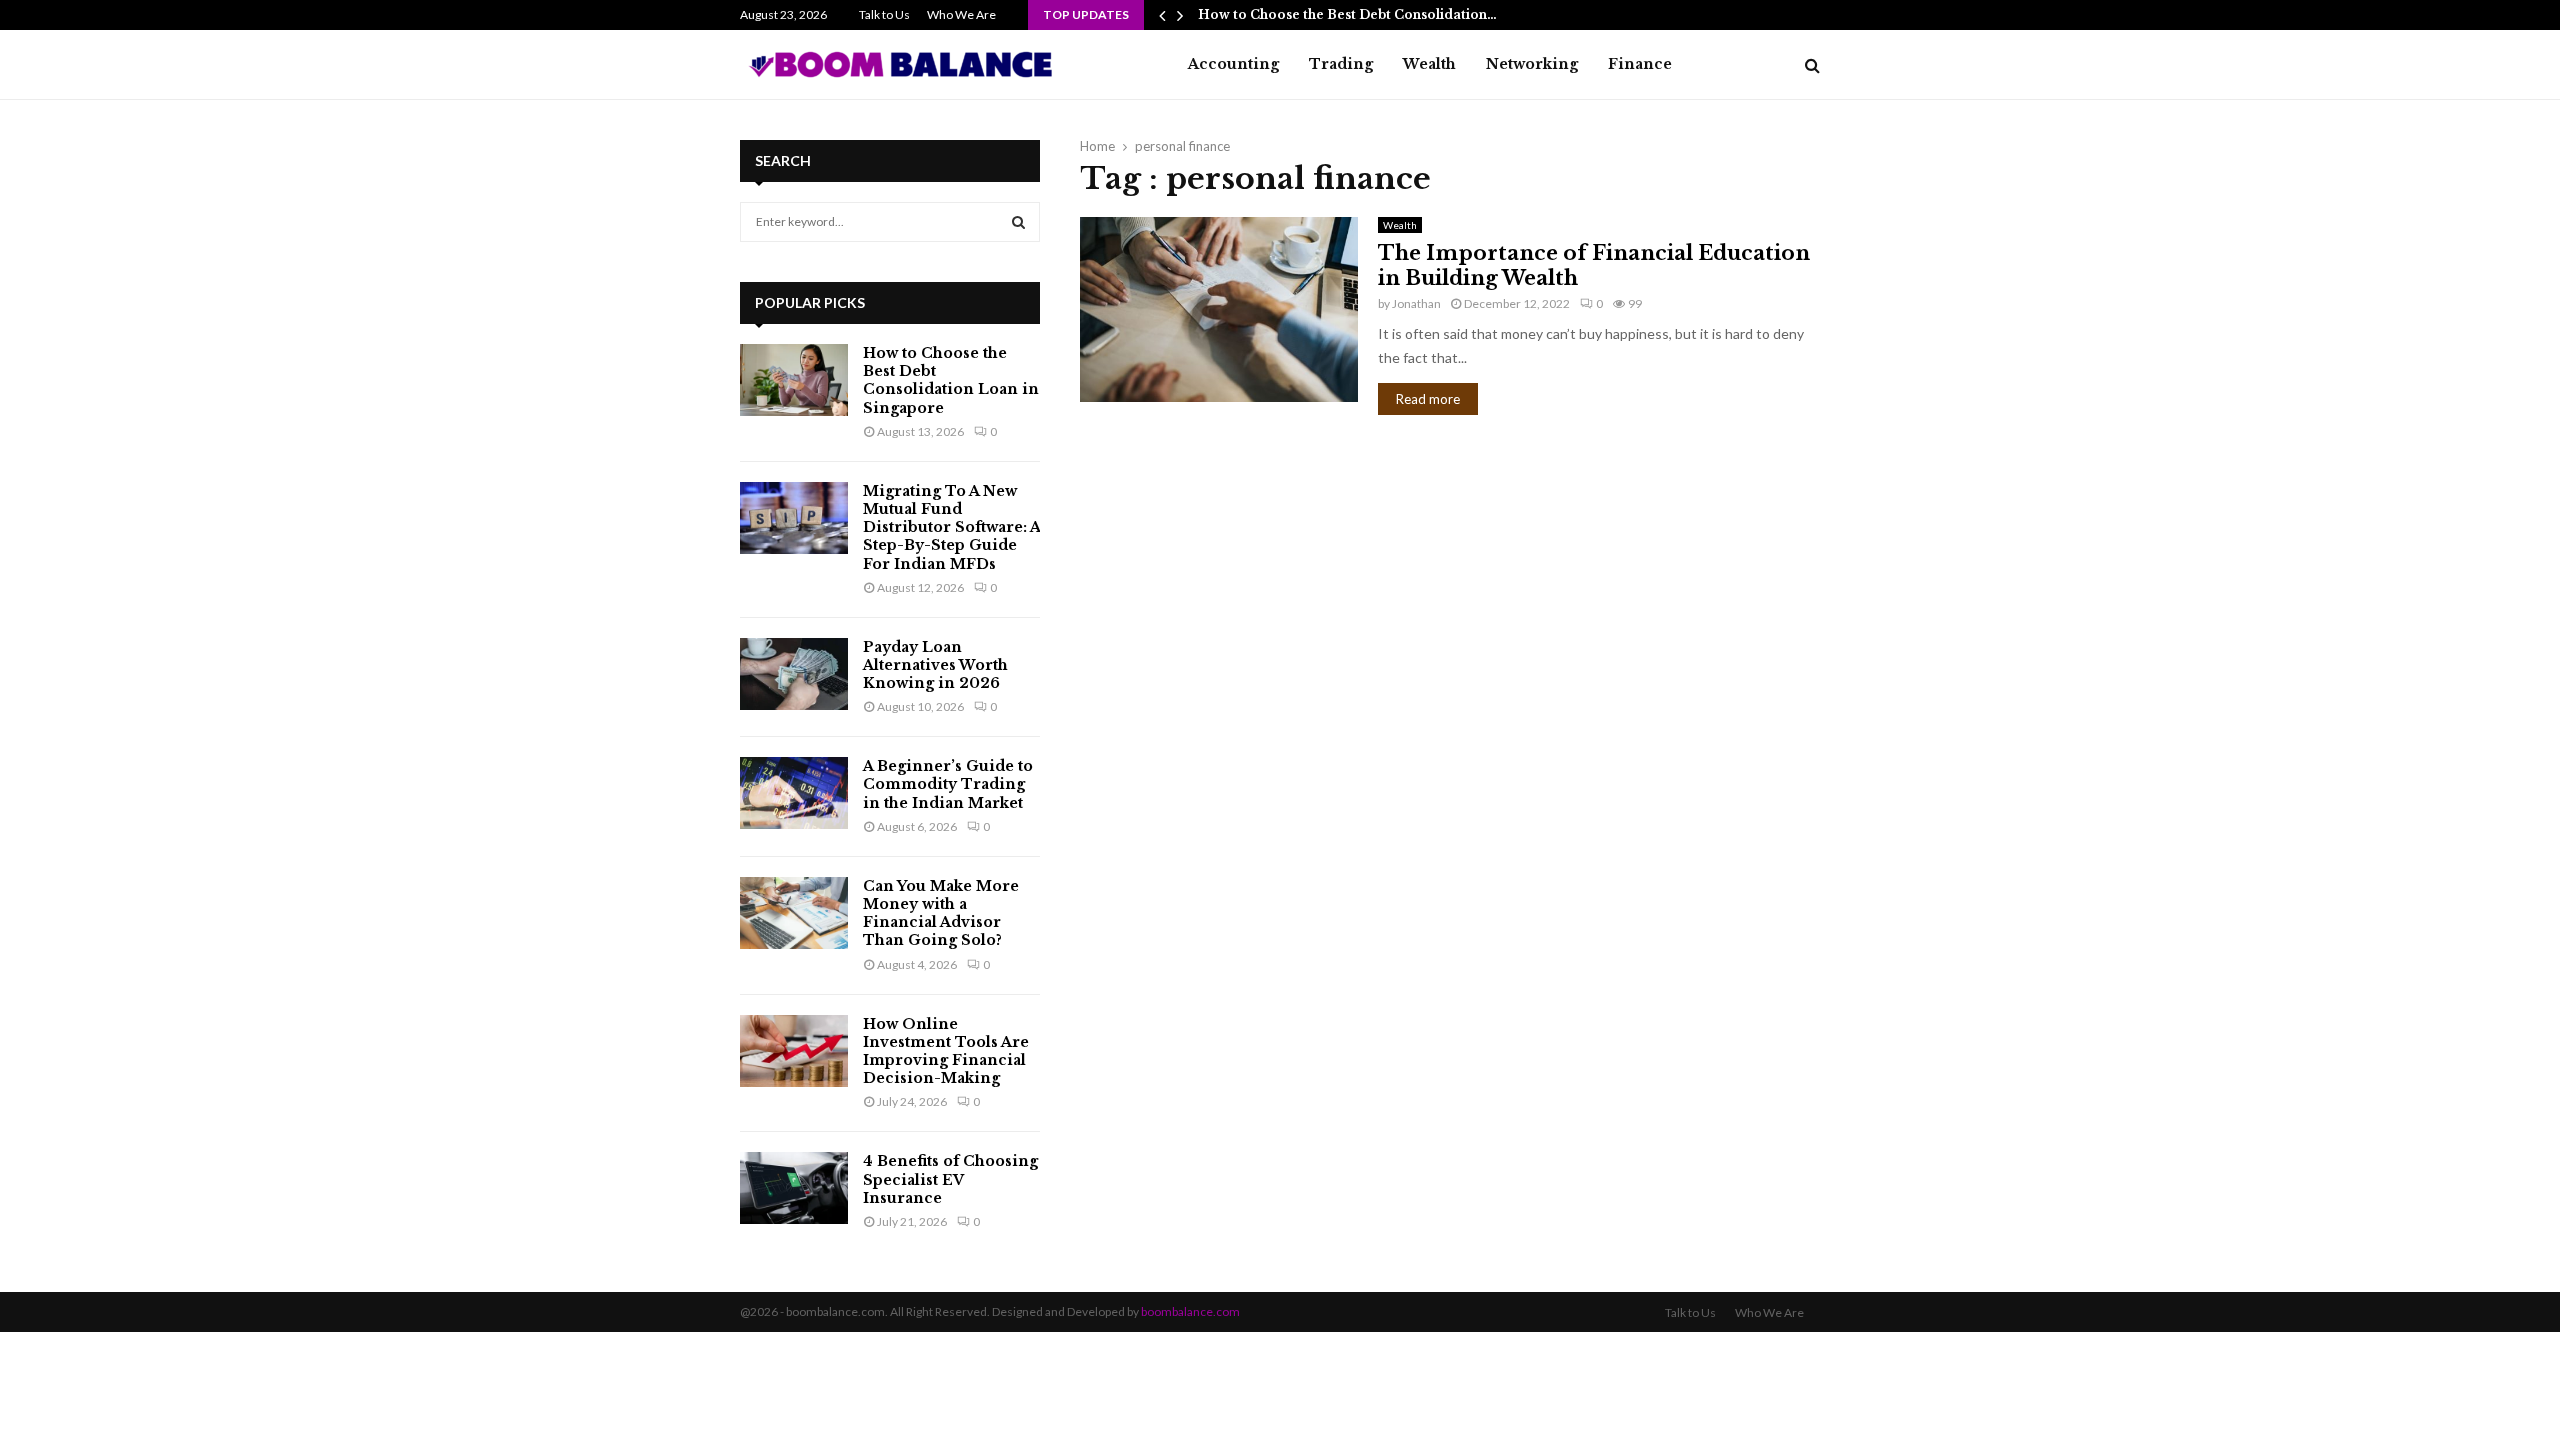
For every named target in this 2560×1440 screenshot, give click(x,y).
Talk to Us (884, 14)
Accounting (1233, 64)
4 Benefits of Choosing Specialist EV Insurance (950, 1179)
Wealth (1429, 64)
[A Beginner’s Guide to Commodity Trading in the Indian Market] (794, 793)
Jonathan (1416, 303)
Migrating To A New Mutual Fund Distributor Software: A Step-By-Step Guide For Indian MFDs (951, 527)
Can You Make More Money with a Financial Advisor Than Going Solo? (941, 913)
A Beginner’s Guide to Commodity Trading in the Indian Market (948, 784)
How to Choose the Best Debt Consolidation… (1347, 14)
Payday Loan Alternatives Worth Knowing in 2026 (935, 665)
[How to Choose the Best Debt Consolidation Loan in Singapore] (794, 380)
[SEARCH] (1018, 222)
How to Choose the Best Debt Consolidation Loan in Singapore (951, 380)
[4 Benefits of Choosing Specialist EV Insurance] (794, 1188)
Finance (1640, 64)
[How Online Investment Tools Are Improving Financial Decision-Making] (794, 1051)
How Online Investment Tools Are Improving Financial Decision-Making (946, 1051)
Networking (1532, 64)
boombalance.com (1190, 1311)
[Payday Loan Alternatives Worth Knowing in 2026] (794, 674)
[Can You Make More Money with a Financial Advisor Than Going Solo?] (794, 913)
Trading (1341, 64)
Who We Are (961, 14)
